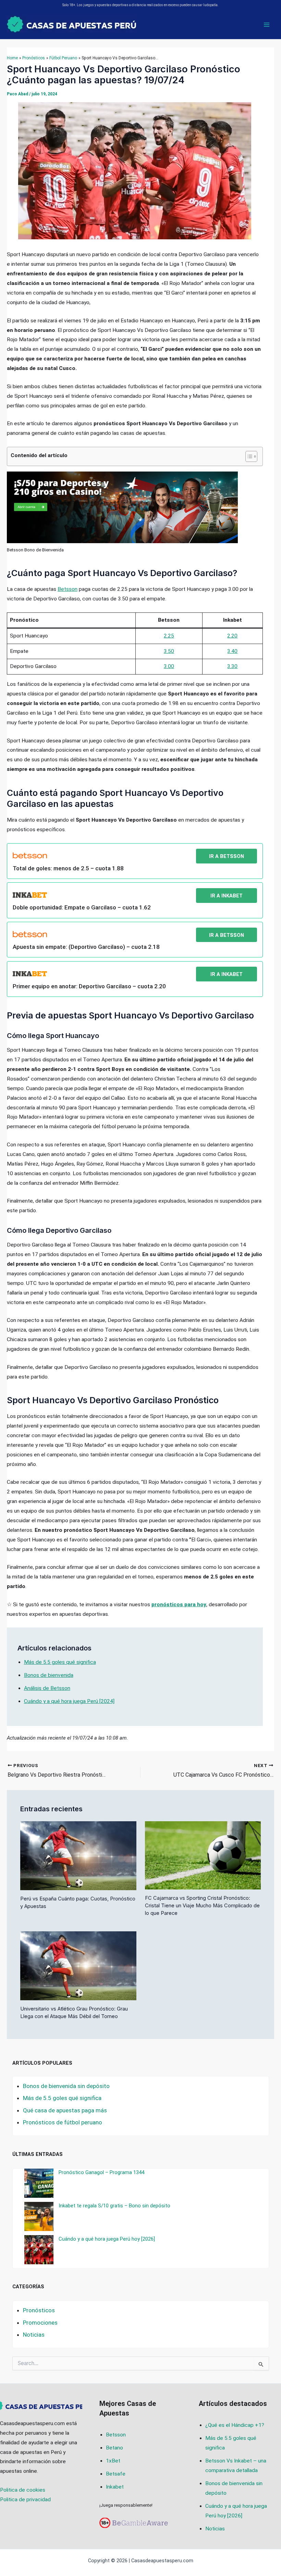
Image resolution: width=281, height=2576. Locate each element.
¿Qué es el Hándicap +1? (235, 2425)
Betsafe (116, 2474)
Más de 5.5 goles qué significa (60, 1662)
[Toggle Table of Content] (248, 456)
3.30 (232, 666)
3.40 (232, 651)
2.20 (232, 636)
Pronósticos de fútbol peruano (63, 2122)
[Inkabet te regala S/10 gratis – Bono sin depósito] (39, 2216)
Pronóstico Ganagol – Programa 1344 (101, 2172)
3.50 (169, 651)
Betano (114, 2448)
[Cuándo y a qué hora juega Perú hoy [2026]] (39, 2250)
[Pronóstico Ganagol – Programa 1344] (39, 2183)
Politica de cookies (23, 2490)
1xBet (113, 2461)
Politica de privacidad (25, 2500)
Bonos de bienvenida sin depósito (66, 2086)
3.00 (169, 666)
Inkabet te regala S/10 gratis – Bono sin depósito (114, 2206)
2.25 (169, 636)
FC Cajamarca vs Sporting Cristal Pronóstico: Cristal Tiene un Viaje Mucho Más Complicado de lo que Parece (202, 1906)
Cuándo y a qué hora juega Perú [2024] (69, 1701)
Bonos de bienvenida (49, 1675)
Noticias (34, 2335)
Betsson (68, 589)
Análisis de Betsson (47, 1688)
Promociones (40, 2323)
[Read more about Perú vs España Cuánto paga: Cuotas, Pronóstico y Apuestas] (78, 1855)
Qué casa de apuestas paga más (65, 2110)
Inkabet (115, 2487)
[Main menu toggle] (267, 25)
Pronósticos (39, 2310)
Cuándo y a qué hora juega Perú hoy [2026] (107, 2239)
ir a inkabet (227, 896)
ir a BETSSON (227, 856)
